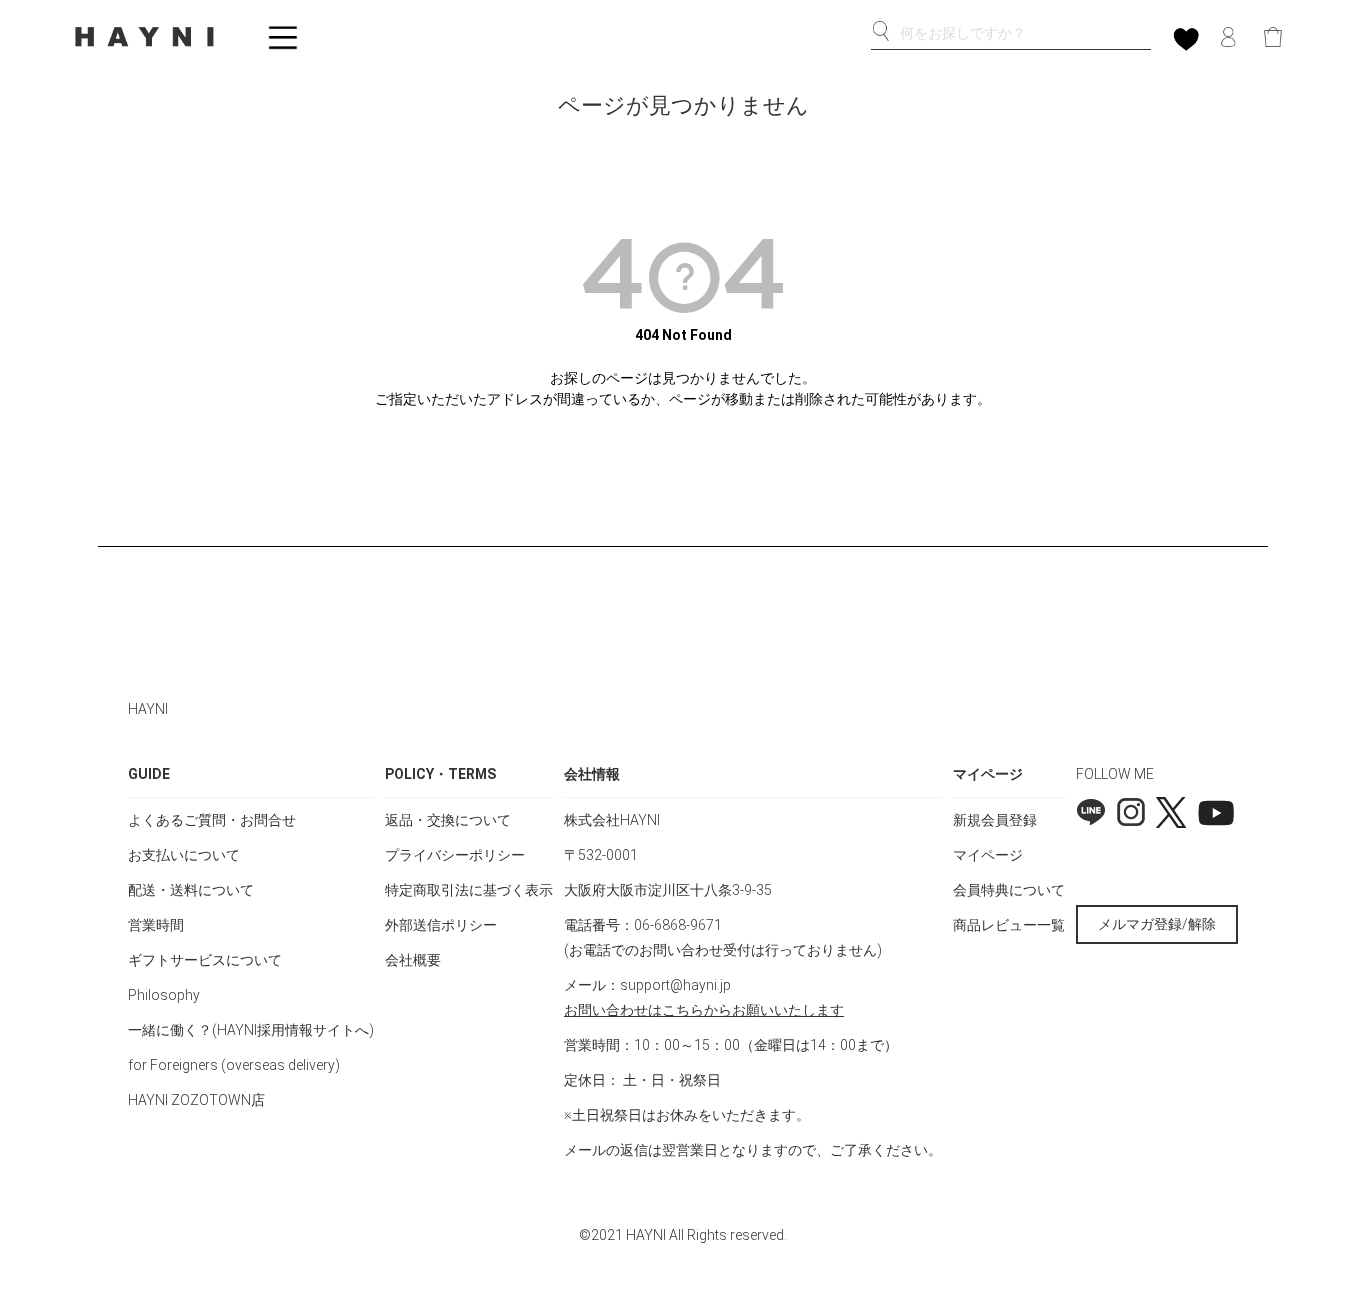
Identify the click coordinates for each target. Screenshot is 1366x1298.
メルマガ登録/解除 (1157, 924)
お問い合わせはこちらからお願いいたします (704, 1010)
